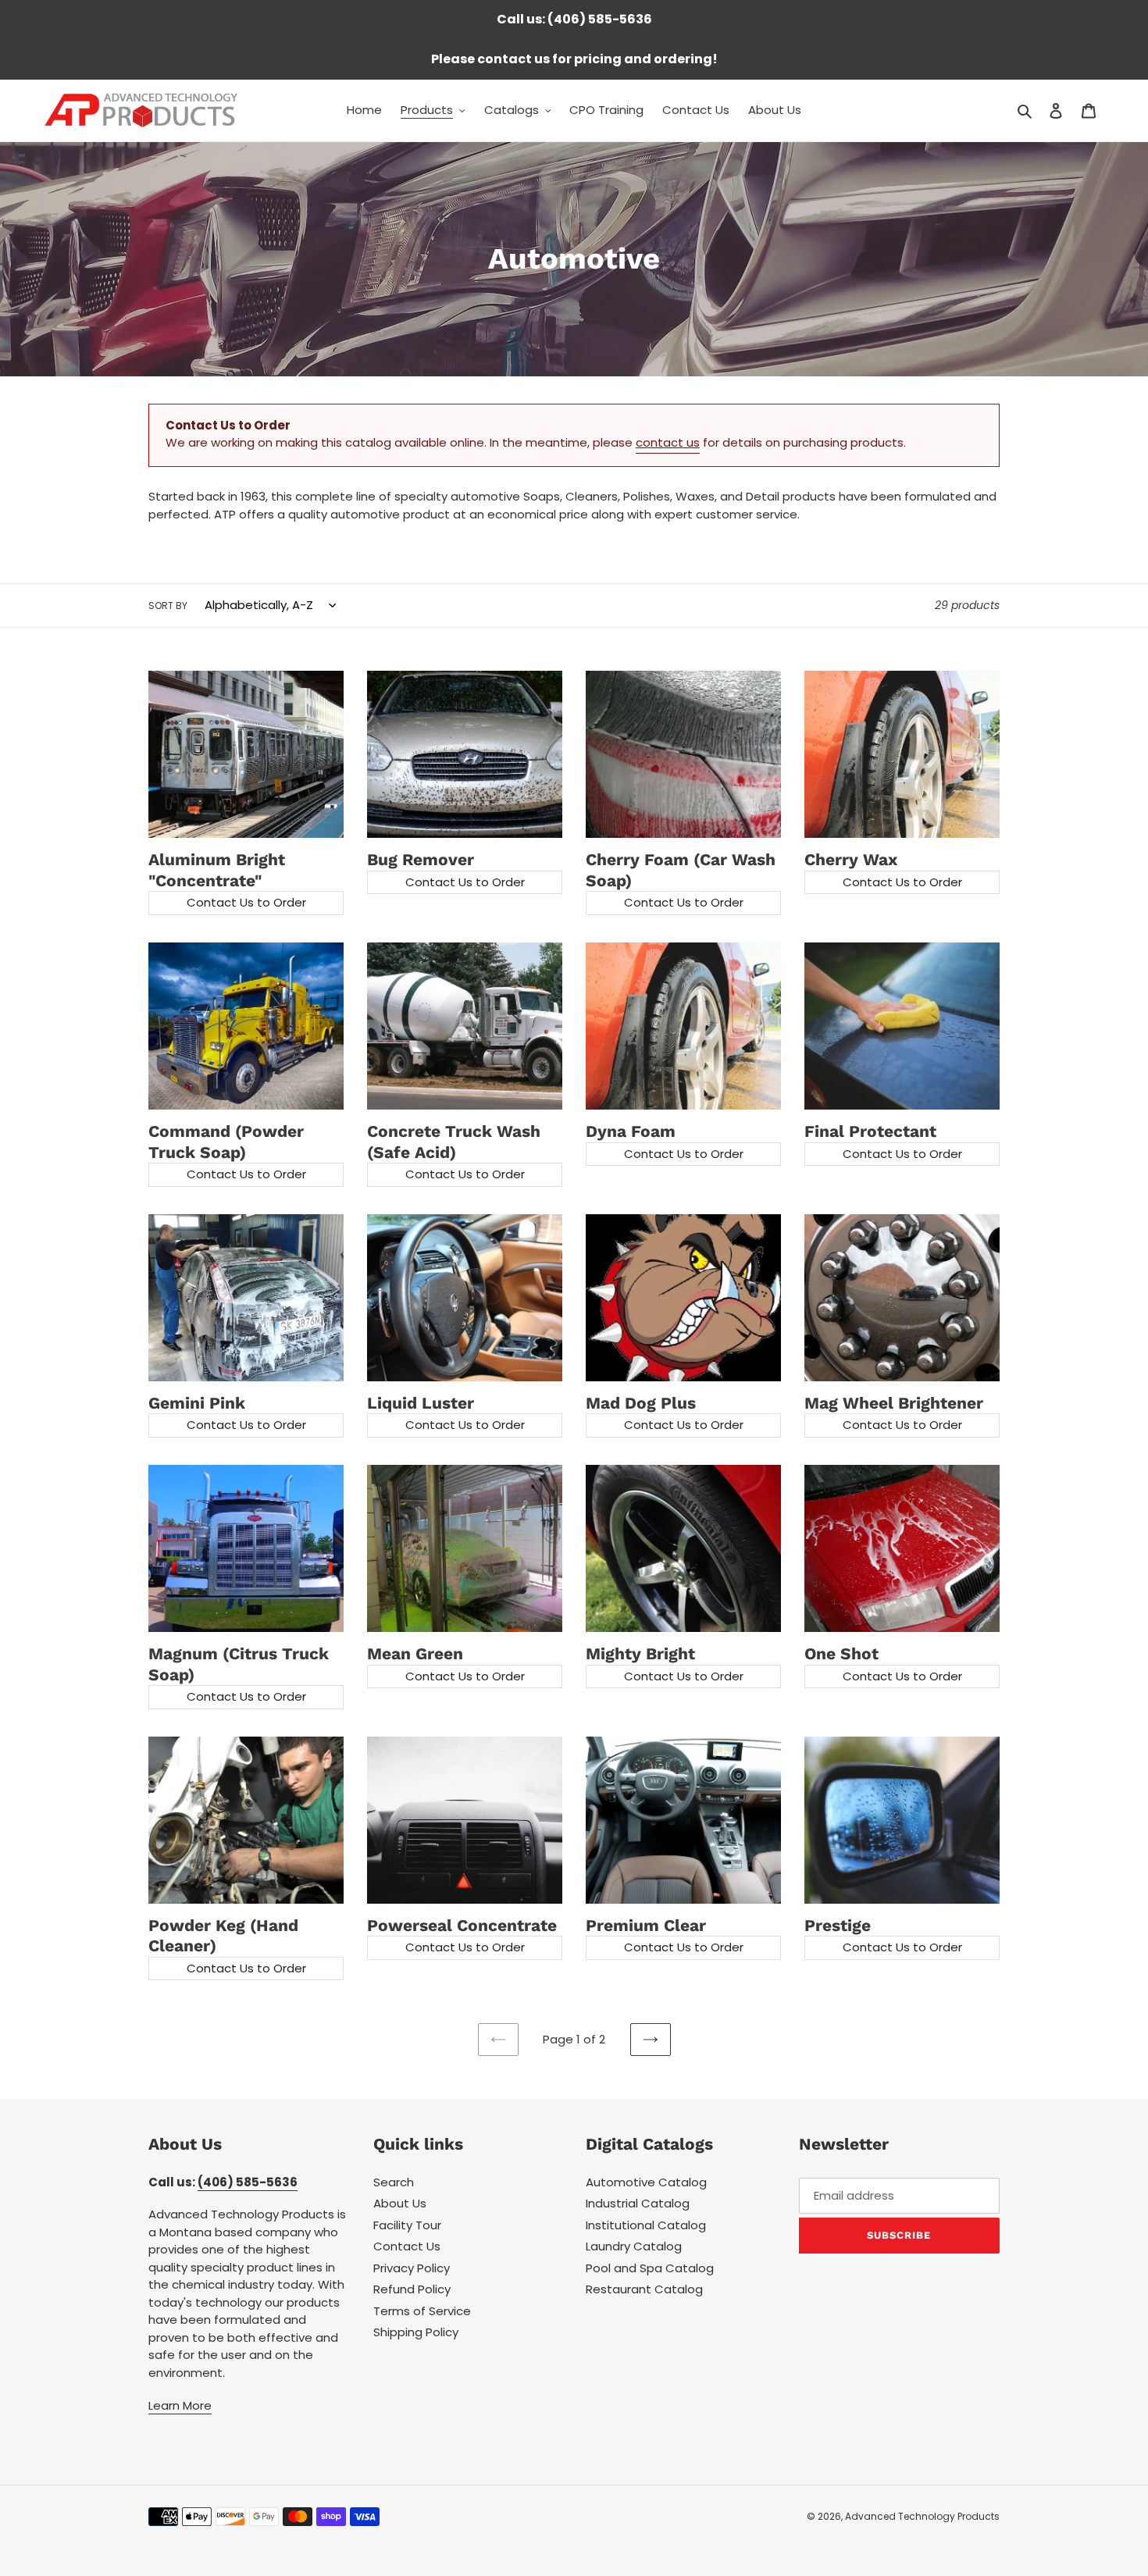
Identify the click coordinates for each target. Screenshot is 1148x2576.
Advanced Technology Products (922, 2516)
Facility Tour (407, 2225)
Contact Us (407, 2246)
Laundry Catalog (634, 2246)
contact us (668, 442)
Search (394, 2182)
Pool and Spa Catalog (650, 2268)
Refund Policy (412, 2289)
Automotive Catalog (646, 2182)
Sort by (168, 606)
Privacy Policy (412, 2268)
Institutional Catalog (646, 2225)
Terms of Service (422, 2311)
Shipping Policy (416, 2332)
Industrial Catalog (638, 2203)
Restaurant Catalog (644, 2289)
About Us (400, 2203)
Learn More (180, 2405)
